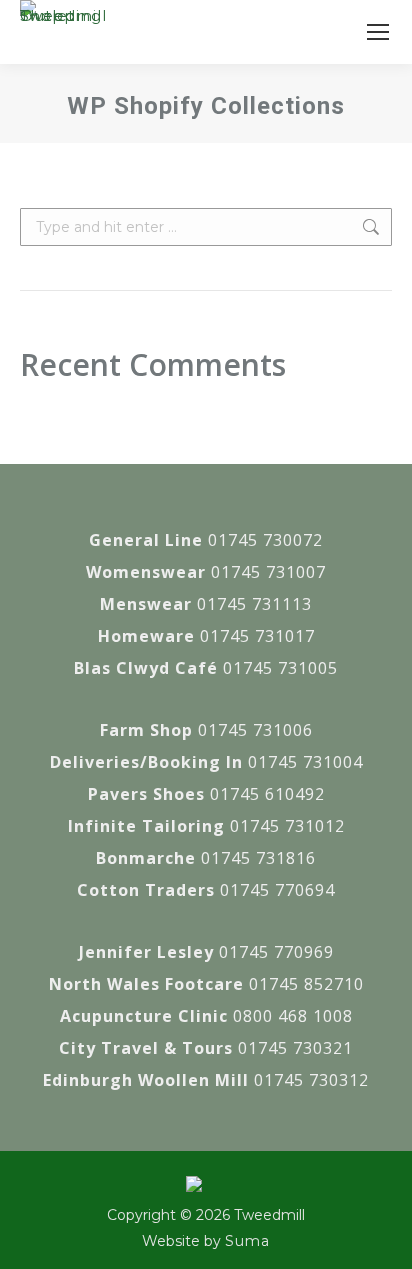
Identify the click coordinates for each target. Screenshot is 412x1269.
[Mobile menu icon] (378, 32)
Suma (247, 1241)
